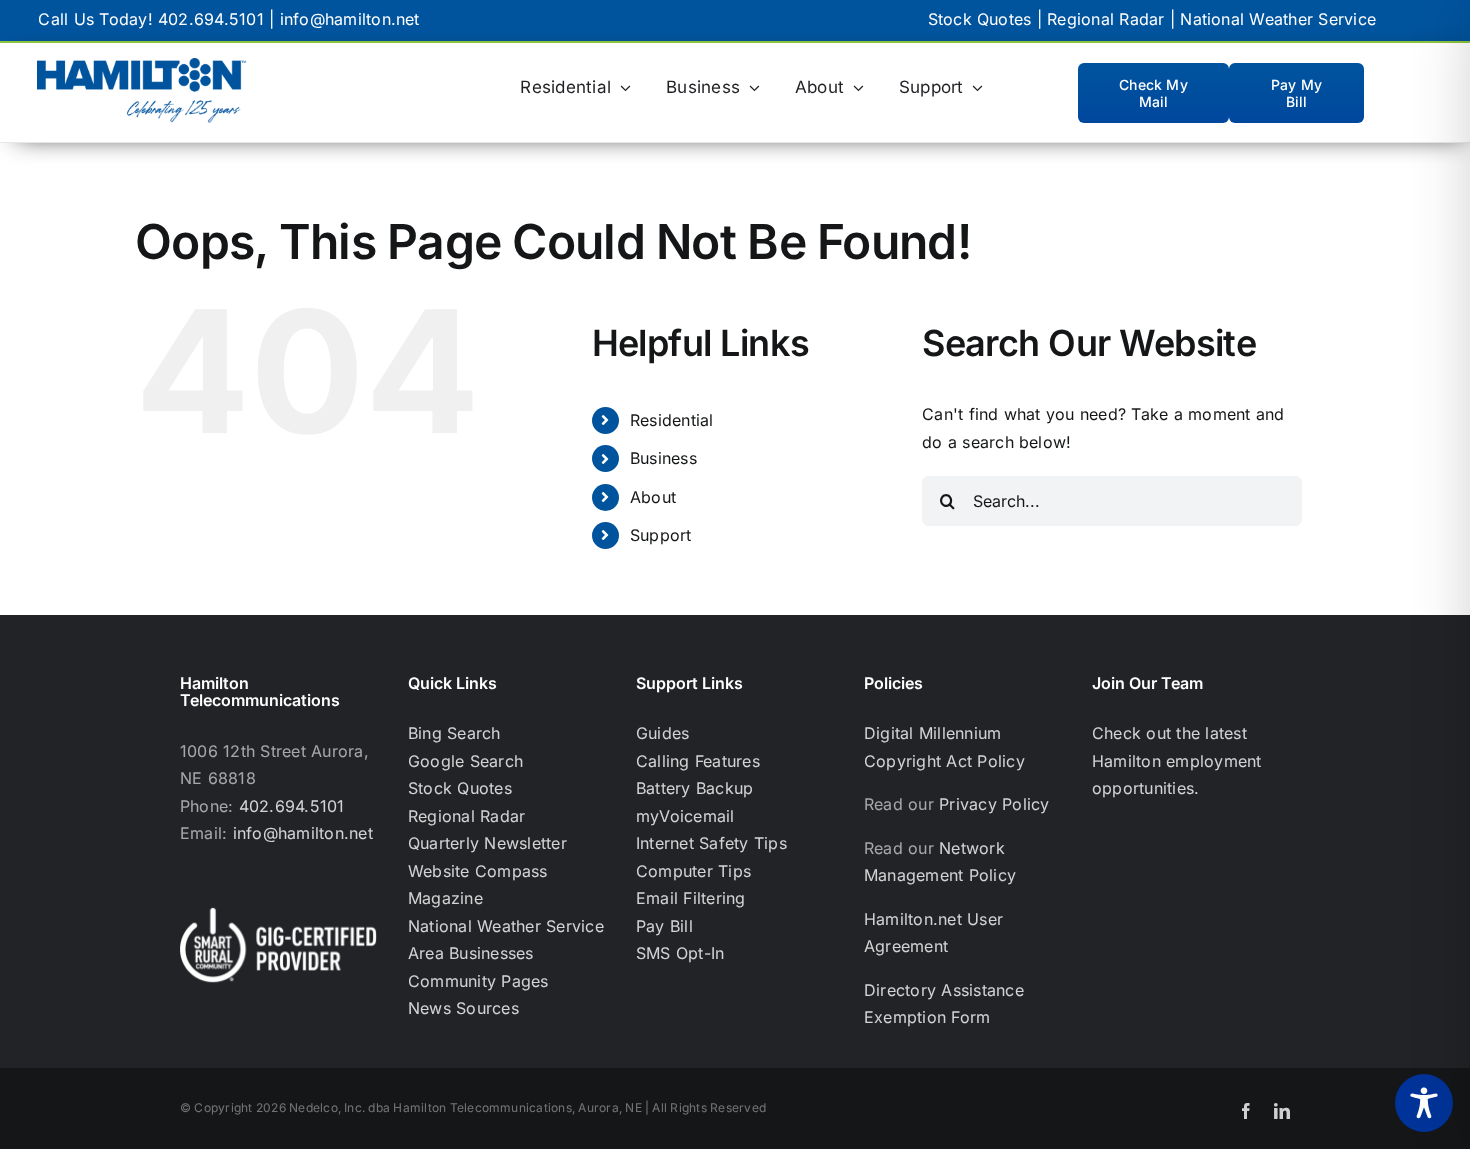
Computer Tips (693, 871)
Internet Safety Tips (711, 843)
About (653, 497)
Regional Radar (1105, 19)
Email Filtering (691, 898)
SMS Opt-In (680, 953)
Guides (662, 733)
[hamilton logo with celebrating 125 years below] (142, 66)
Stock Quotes (980, 19)
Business (663, 458)
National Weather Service (1278, 19)
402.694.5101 (211, 19)
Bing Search (454, 733)
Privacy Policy (994, 804)
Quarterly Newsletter (487, 843)
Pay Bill (664, 926)
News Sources (463, 1008)
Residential (672, 420)
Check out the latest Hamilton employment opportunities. (1177, 760)
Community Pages (478, 981)
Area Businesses (471, 953)
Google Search (465, 761)
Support (661, 535)
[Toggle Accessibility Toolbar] (1424, 1103)
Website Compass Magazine (478, 885)
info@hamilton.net (350, 19)
